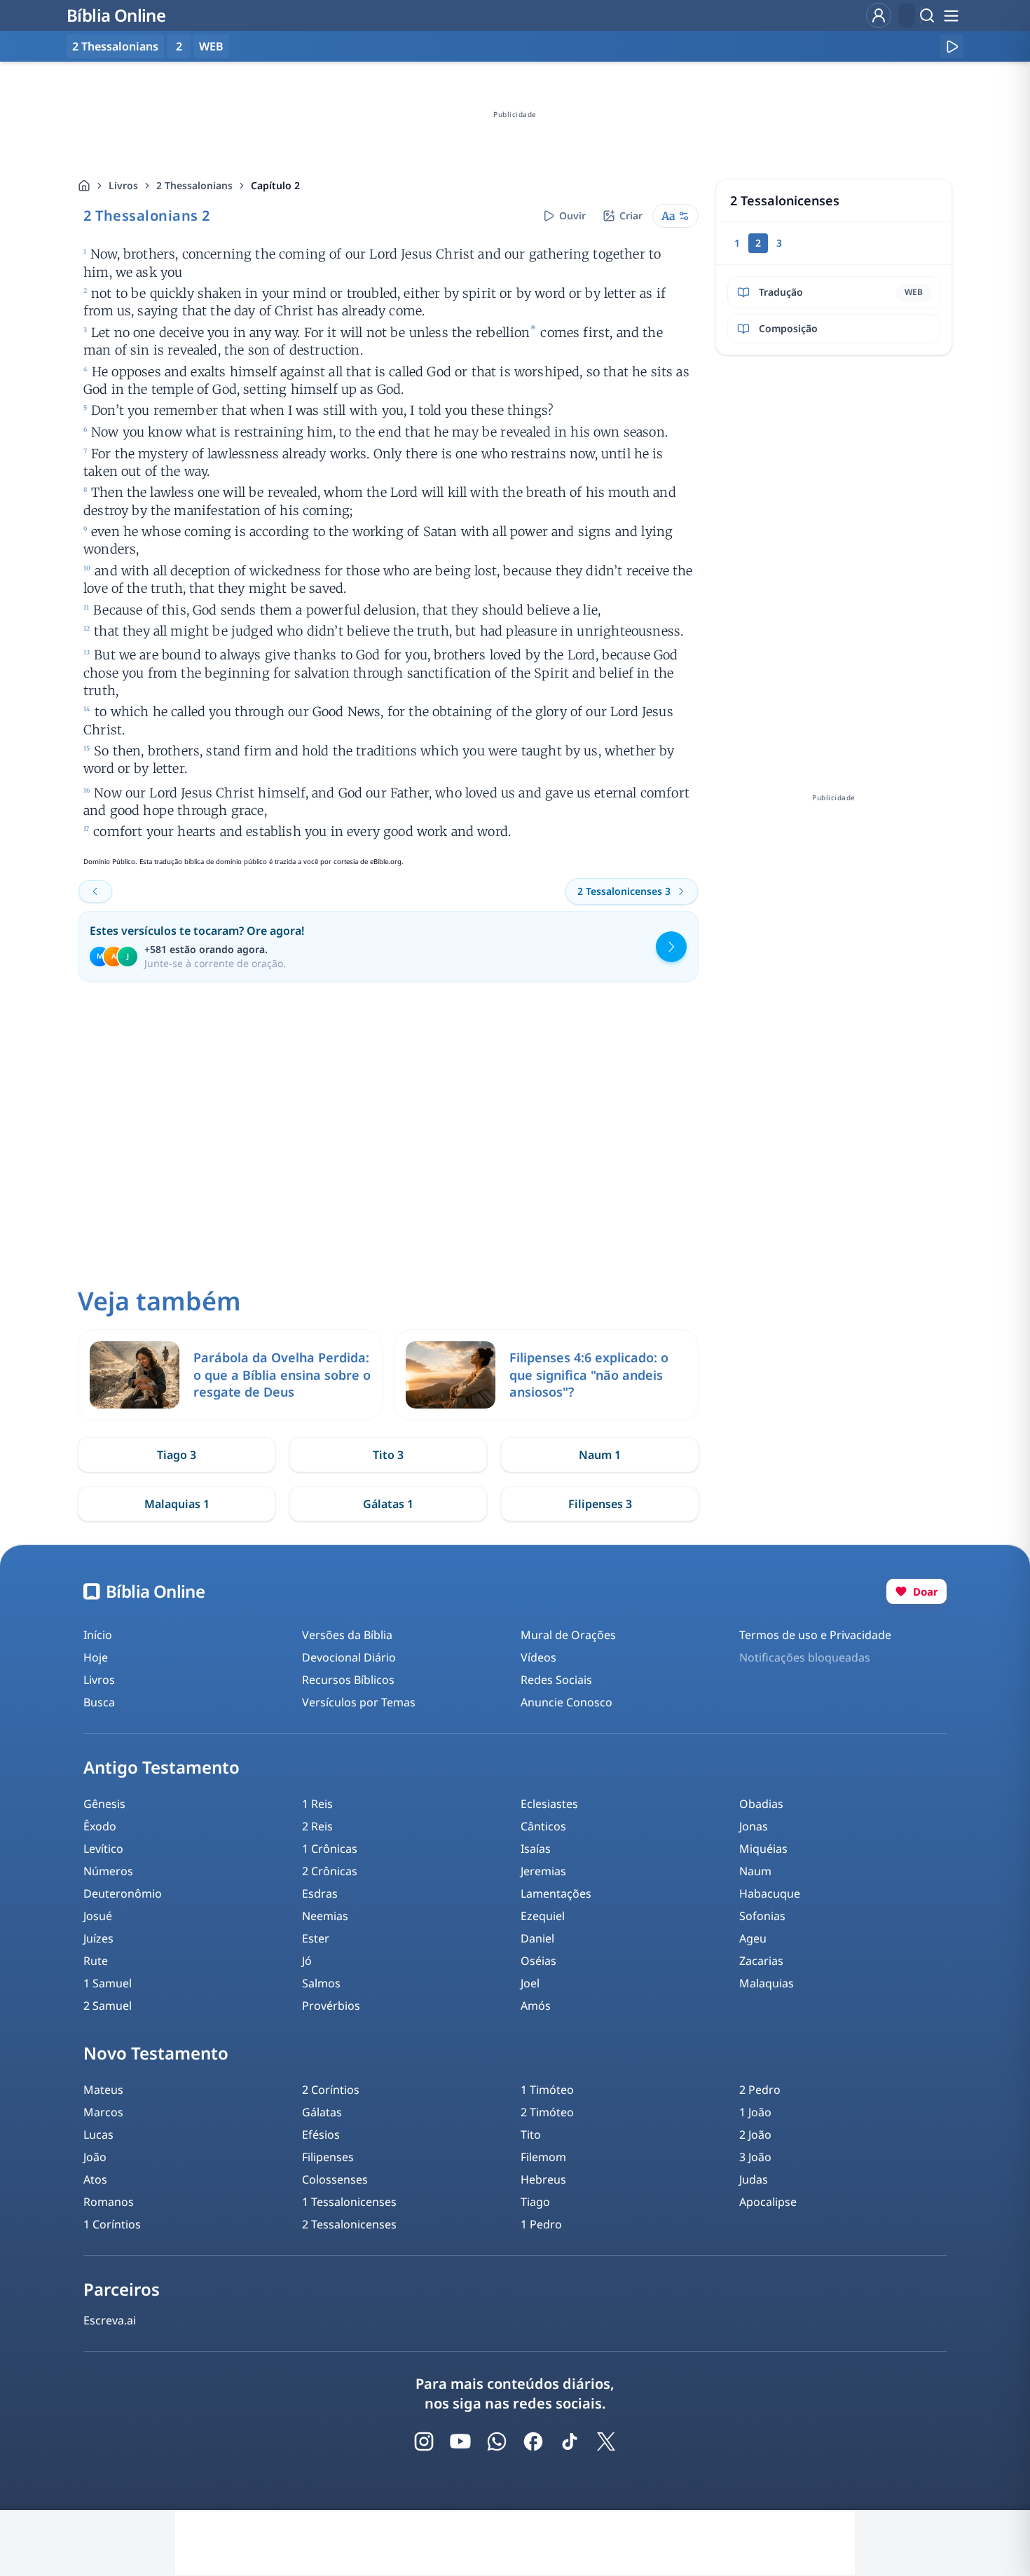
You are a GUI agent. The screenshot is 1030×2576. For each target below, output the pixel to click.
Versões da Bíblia (347, 1635)
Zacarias (761, 1961)
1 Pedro (541, 2224)
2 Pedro (760, 2090)
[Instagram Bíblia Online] (424, 2441)
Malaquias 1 (177, 1504)
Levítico (103, 1849)
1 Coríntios (112, 2224)
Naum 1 (600, 1455)
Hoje (96, 1657)
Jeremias (543, 1871)
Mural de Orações (568, 1635)
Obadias (761, 1804)
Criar (631, 215)
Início (98, 1635)
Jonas (754, 1826)
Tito (531, 2135)
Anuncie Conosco (566, 1702)
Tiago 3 (177, 1455)
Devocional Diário (349, 1657)
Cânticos (543, 1826)
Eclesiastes (549, 1804)
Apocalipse (768, 2202)
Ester (316, 1938)
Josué (98, 1916)
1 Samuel (108, 1983)
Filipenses (328, 2157)
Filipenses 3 (600, 1504)
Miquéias (763, 1849)
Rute (96, 1961)
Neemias (325, 1916)
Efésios (321, 2135)
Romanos (109, 2202)
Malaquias (767, 1983)
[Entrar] (879, 15)
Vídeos (538, 1657)
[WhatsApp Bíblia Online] (497, 2441)
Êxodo (100, 1826)
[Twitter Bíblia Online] (606, 2441)
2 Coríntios (331, 2090)
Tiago (535, 2202)
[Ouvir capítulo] (952, 46)
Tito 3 (388, 1455)
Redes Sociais (556, 1680)
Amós (536, 2006)
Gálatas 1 (388, 1504)
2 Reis (317, 1826)
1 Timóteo (547, 2090)
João (95, 2157)
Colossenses (335, 2179)
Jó (307, 1961)
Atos (95, 2179)
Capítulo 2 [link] (275, 185)
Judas (754, 2179)
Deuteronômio (123, 1893)
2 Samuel (108, 2006)
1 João (755, 2112)
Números (108, 1871)
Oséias (538, 1961)
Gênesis (104, 1804)
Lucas (98, 2135)
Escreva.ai (110, 2320)
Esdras (320, 1893)
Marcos (103, 2112)
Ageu (753, 1938)
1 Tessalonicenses (349, 2202)
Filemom (543, 2157)
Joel (530, 1983)
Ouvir (572, 215)
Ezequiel (543, 1916)
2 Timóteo (547, 2112)
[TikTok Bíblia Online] (570, 2441)
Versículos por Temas (359, 1702)
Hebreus (543, 2179)
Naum (755, 1871)
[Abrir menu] (951, 15)
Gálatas (322, 2112)
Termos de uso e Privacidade (815, 1635)
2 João (755, 2135)
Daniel (537, 1938)
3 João (755, 2157)
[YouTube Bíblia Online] (460, 2441)
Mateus (103, 2090)
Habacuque (770, 1893)
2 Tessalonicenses (349, 2224)
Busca (99, 1702)
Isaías (536, 1849)
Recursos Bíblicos (348, 1680)
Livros (123, 185)
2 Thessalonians (194, 185)
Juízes (98, 1938)
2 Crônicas (330, 1871)
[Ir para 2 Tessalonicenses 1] (95, 891)
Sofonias (762, 1916)
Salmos (321, 1983)
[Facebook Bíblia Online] (533, 2441)
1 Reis (317, 1804)
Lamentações (556, 1893)
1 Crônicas (330, 1849)
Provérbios (331, 2006)
